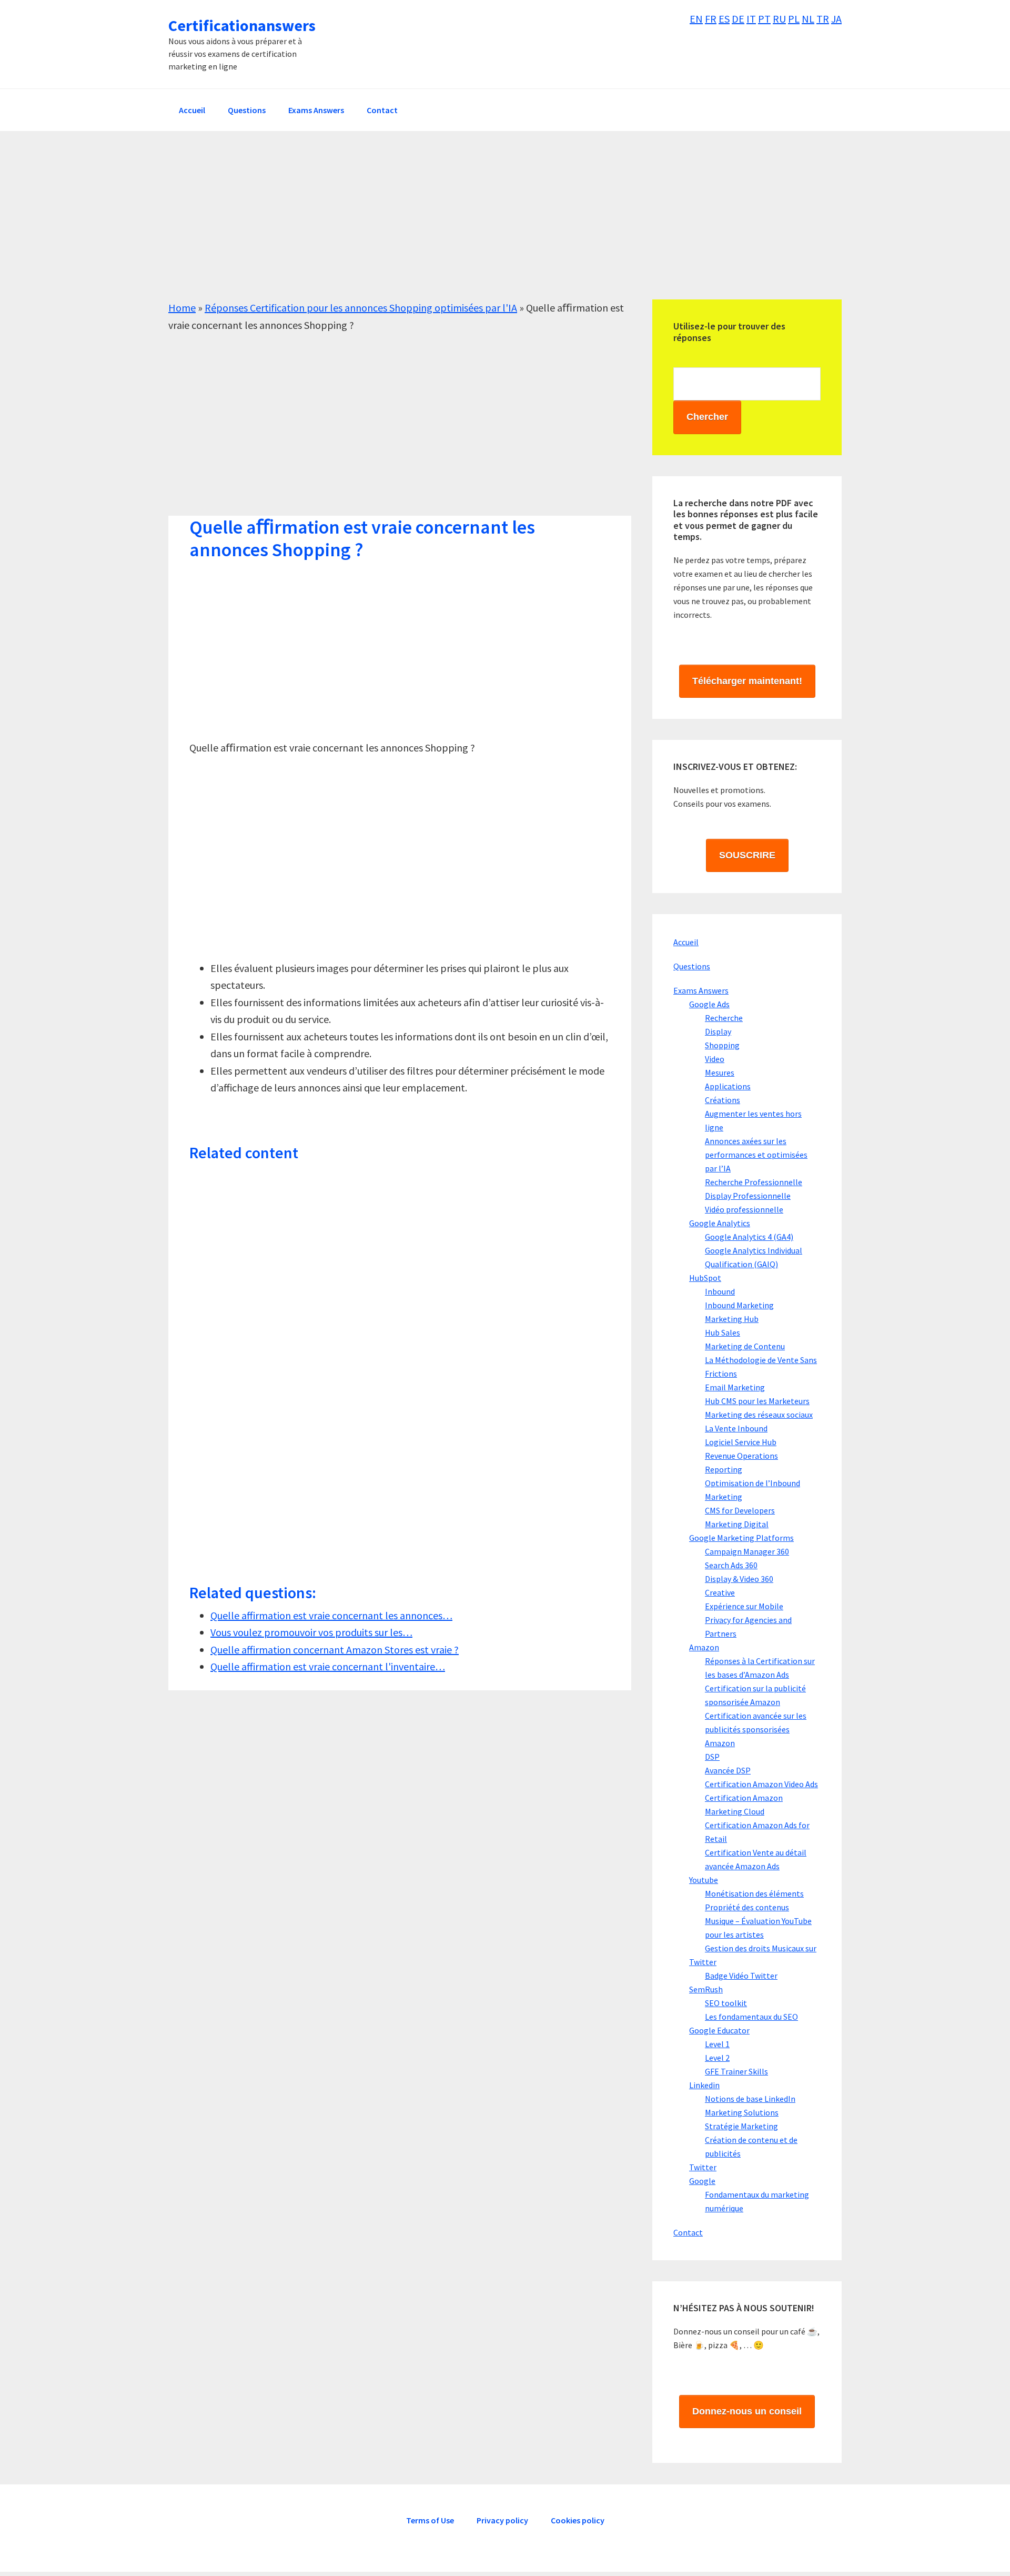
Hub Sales (723, 1332)
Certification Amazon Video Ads (761, 1784)
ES (724, 19)
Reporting (724, 1469)
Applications (728, 1086)
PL (794, 19)
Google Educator (719, 2030)
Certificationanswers (242, 25)
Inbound (720, 1291)
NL (808, 19)
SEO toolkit (726, 2003)
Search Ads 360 (731, 1565)
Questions (692, 966)
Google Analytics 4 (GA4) (749, 1237)
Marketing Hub (732, 1319)
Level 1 (717, 2044)
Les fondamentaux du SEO (751, 2017)
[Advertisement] (484, 226)
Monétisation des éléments (754, 1893)
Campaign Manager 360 (747, 1551)
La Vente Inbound (736, 1428)
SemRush (706, 1989)
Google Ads (709, 1004)
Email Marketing (735, 1387)
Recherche (724, 1018)
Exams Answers (701, 990)
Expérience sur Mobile (744, 1606)
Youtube (704, 1880)
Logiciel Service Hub (741, 1442)
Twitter (703, 1962)
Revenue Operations (741, 1456)
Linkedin (704, 2085)
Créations (723, 1100)
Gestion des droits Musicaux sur (761, 1948)
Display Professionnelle (748, 1196)
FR (711, 19)
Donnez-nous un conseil (747, 2411)
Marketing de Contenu (745, 1346)
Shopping (722, 1045)
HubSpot (705, 1278)
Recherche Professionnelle (754, 1182)
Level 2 (717, 2058)
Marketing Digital (737, 1524)
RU (779, 19)
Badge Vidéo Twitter (741, 1976)
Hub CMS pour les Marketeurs (757, 1401)
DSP (712, 1757)
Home (182, 308)
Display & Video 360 (739, 1579)
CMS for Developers (740, 1510)
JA (836, 19)
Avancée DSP (728, 1770)
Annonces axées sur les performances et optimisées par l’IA (756, 1155)
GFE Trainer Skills (736, 2071)
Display (718, 1031)
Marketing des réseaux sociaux (759, 1415)
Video (715, 1059)
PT (764, 19)
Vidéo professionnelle (744, 1209)
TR (823, 19)
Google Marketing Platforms (741, 1538)
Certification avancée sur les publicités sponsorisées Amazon (756, 1729)
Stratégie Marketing (741, 2126)
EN (696, 19)
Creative (720, 1592)
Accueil (686, 942)
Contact (688, 2232)
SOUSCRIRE (747, 855)
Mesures (720, 1073)
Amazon (704, 1647)
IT (751, 19)
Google (702, 2181)
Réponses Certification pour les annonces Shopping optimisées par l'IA (361, 308)
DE (738, 19)
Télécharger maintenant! (747, 681)
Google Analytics (720, 1223)
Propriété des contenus (747, 1907)
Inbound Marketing (739, 1305)
